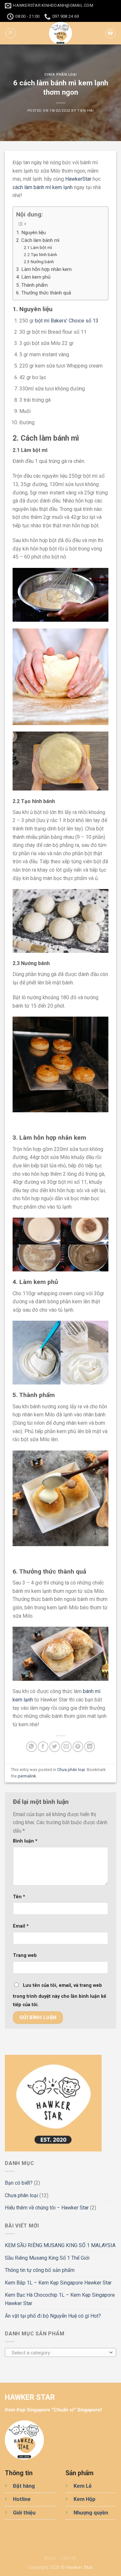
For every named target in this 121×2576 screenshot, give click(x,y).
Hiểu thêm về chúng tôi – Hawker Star (47, 2208)
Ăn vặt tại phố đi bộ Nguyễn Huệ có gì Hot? (53, 2316)
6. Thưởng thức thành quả (44, 293)
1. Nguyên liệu (31, 233)
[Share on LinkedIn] (90, 1747)
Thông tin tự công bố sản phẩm (40, 2270)
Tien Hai (86, 111)
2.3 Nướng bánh (39, 262)
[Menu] (11, 33)
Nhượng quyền (91, 2513)
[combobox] (60, 2352)
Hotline (22, 2499)
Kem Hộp (85, 2499)
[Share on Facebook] (43, 1747)
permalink (27, 1776)
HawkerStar (78, 179)
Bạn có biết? (19, 2183)
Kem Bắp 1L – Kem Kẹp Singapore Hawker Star (58, 2283)
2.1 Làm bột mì (38, 247)
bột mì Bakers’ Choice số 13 (67, 321)
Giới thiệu (24, 2513)
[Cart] (110, 33)
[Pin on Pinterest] (78, 1747)
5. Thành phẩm (32, 285)
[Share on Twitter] (55, 1747)
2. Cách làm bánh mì (38, 240)
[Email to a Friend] (66, 1747)
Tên (19, 1897)
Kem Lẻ (83, 2486)
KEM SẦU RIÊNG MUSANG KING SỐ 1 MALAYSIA (60, 2245)
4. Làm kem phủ (33, 277)
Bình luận (25, 1841)
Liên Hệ (68, 2558)
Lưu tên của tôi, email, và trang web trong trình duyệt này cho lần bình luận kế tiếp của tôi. (60, 1995)
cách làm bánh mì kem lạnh (43, 187)
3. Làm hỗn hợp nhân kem (44, 269)
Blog (50, 2558)
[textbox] (59, 2353)
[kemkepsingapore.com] (61, 33)
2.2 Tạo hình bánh (40, 254)
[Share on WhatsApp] (31, 1747)
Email (21, 1926)
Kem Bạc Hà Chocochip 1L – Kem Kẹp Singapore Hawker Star (60, 2299)
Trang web (25, 1955)
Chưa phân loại (60, 75)
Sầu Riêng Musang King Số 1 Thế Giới (47, 2258)
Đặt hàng (24, 2486)
